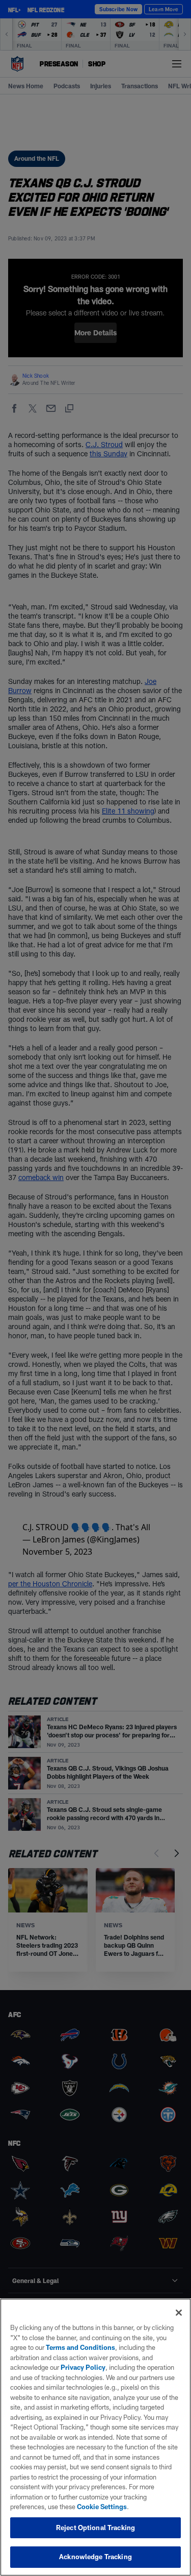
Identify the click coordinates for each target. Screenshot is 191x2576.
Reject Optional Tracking (95, 2528)
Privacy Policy (83, 2367)
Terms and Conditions (80, 2347)
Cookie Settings (102, 2507)
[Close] (179, 2313)
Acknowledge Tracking (95, 2557)
